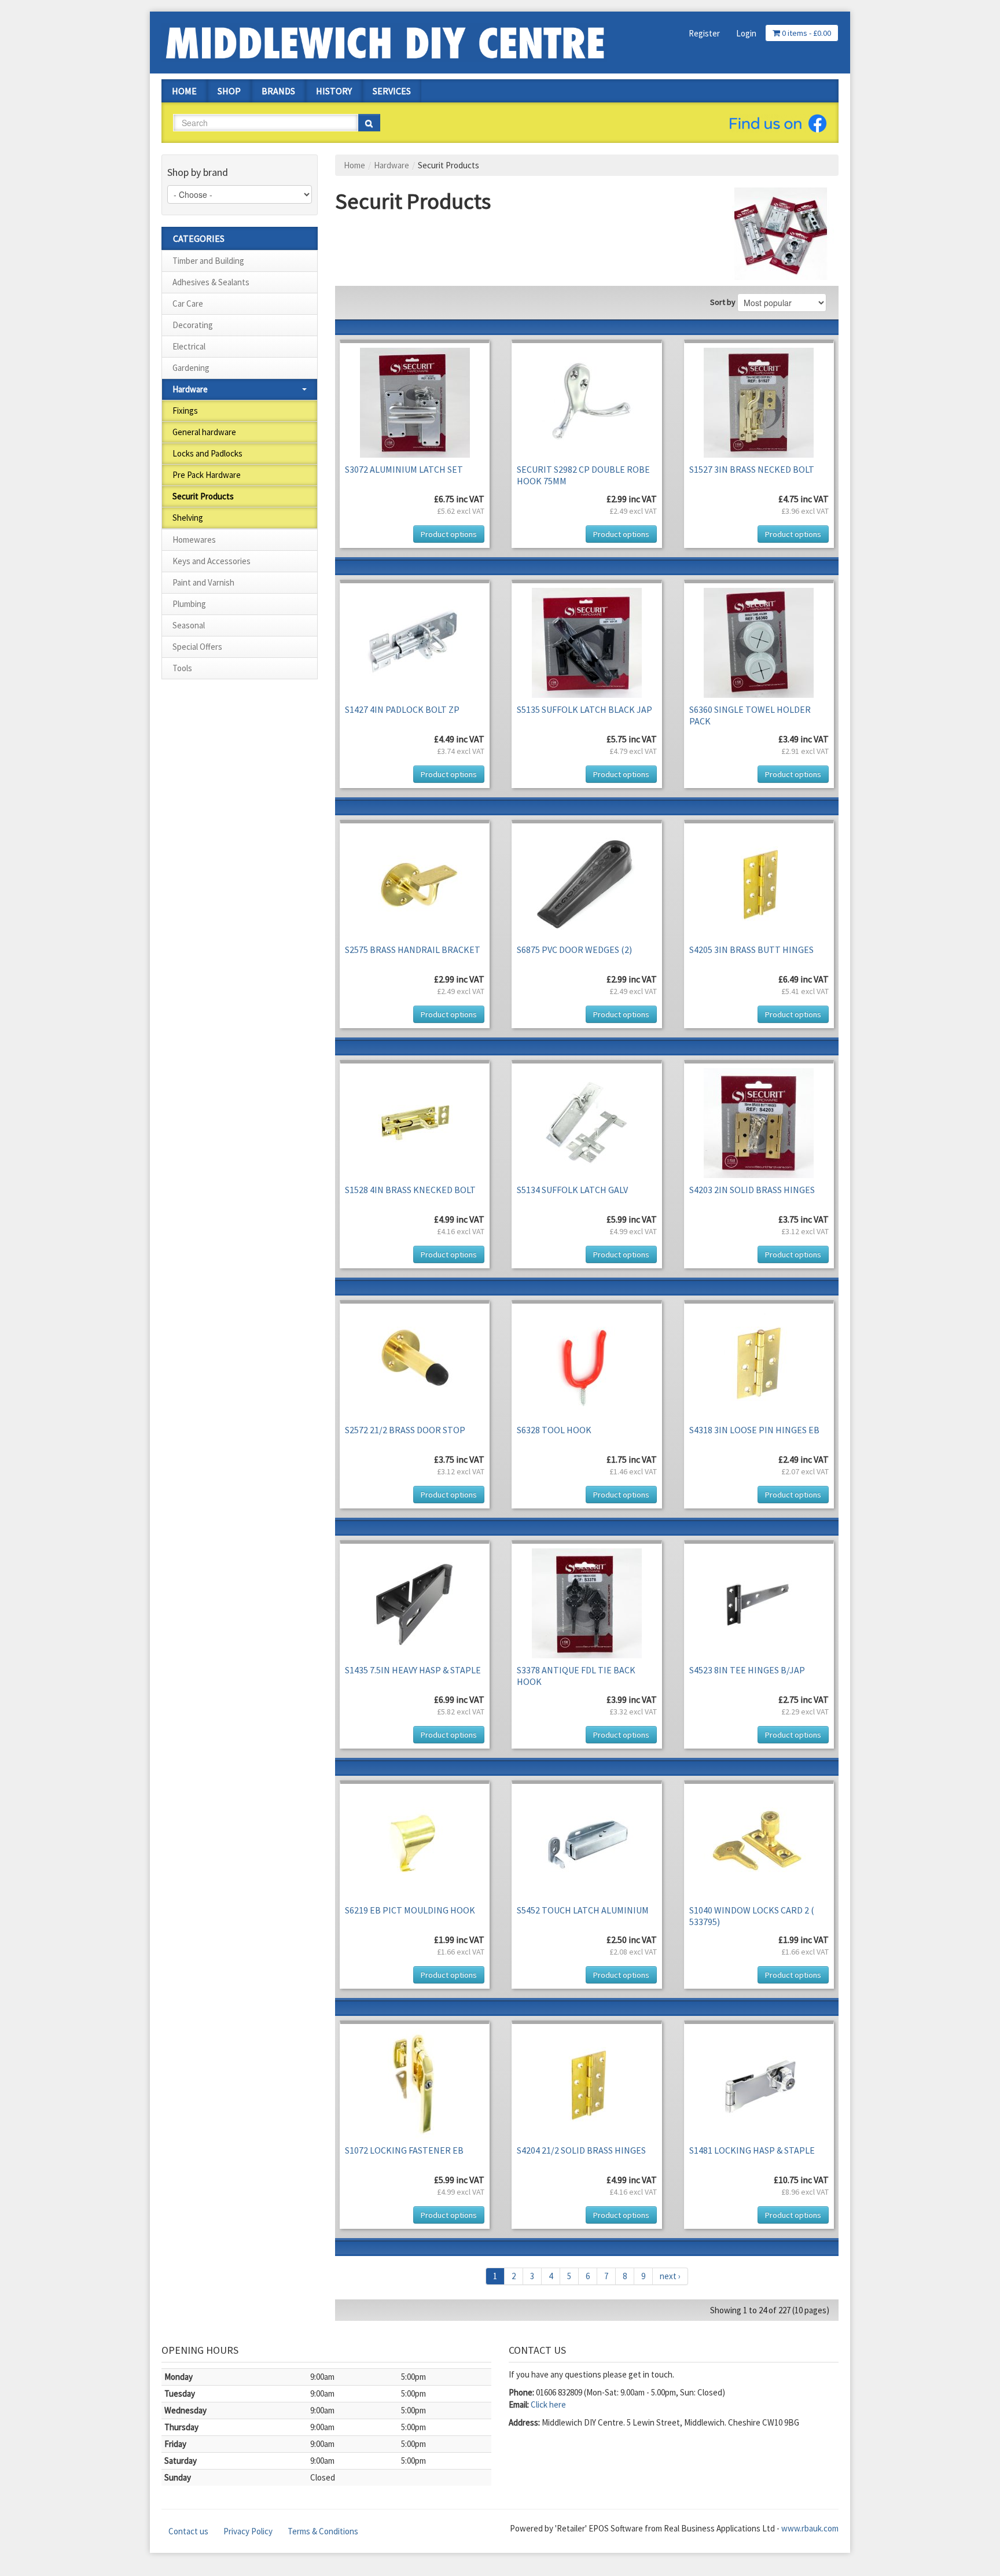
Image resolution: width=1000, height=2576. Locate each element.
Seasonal (189, 625)
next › (670, 2276)
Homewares (194, 540)
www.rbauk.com (810, 2528)
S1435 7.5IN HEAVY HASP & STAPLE (413, 1670)
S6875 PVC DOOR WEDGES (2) (574, 950)
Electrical (189, 346)
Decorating (193, 325)
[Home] (384, 41)
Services (392, 91)
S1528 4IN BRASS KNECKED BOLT (410, 1190)
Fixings (185, 411)
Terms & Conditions (323, 2531)
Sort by (723, 302)
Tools (182, 668)
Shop (229, 91)
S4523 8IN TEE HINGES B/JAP (747, 1670)
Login (746, 33)
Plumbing (189, 604)
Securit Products (203, 496)
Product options (449, 534)
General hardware (204, 432)
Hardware (190, 389)
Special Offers (197, 647)
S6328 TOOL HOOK (554, 1430)
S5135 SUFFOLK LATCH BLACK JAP (584, 709)
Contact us (188, 2531)
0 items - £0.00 (806, 33)
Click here (548, 2404)
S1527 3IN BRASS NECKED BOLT (752, 469)
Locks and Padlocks (207, 453)
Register (704, 33)
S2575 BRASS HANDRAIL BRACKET (413, 950)
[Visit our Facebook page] (778, 123)
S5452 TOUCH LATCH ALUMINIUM (583, 1910)
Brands (278, 91)
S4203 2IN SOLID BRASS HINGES (752, 1190)
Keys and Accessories (212, 561)
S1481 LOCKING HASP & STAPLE (752, 2150)
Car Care (188, 303)
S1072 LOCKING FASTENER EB (404, 2150)
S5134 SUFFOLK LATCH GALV (572, 1190)
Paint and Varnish (203, 582)
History (334, 91)
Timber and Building (208, 261)
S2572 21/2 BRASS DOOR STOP (405, 1430)
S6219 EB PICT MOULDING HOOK (410, 1910)
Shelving (188, 518)
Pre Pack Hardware (207, 475)
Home (184, 91)
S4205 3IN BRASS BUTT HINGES (751, 950)
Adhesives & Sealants (211, 282)
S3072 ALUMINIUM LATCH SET (404, 469)
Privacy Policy (248, 2531)
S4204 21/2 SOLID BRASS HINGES (581, 2150)
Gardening (191, 368)
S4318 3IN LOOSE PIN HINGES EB (754, 1430)
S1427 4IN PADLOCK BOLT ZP (402, 709)
